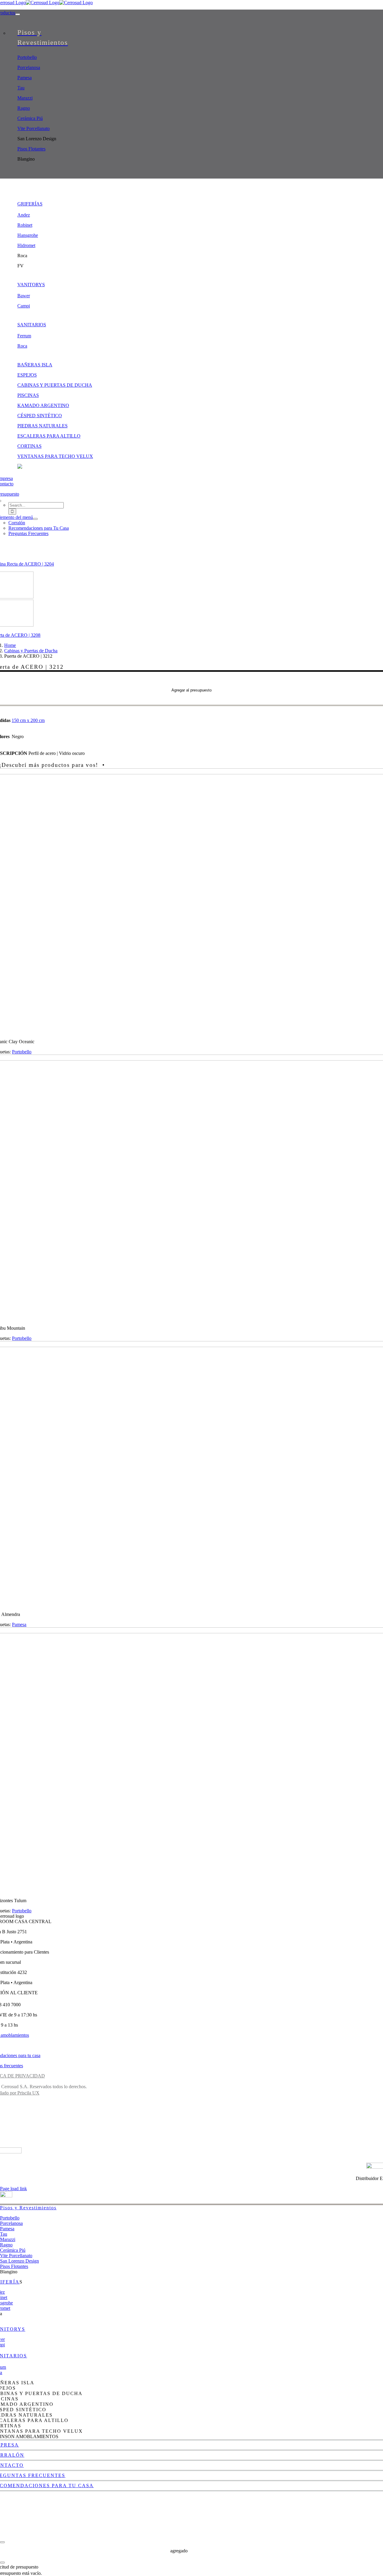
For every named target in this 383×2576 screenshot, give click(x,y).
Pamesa (19, 1624)
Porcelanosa (11, 2223)
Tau (4, 2234)
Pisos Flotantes (14, 2266)
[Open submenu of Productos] (18, 14)
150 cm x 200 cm (28, 720)
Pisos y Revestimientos (28, 2208)
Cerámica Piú (13, 2250)
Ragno (6, 2245)
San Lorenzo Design (19, 2261)
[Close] (2, 2542)
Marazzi (8, 2239)
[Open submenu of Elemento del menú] (35, 519)
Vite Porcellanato (16, 2256)
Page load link (13, 2189)
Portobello (22, 1052)
